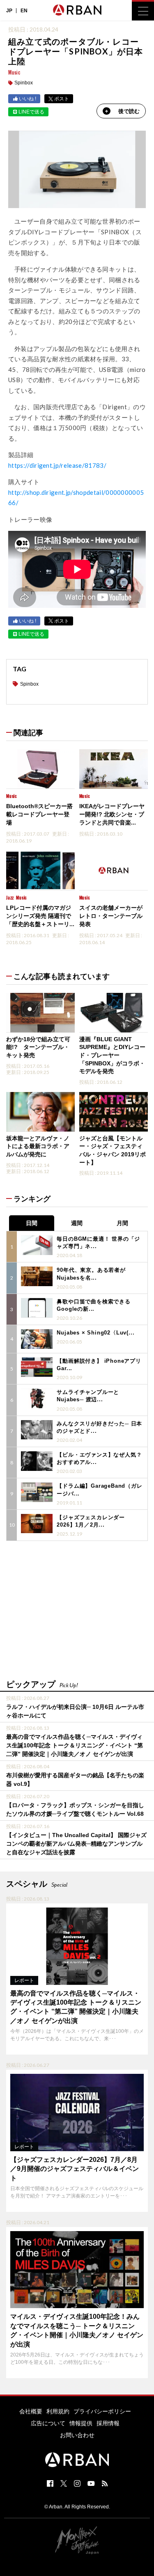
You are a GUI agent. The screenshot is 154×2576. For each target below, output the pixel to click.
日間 (32, 1223)
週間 (77, 1223)
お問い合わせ (77, 2435)
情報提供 (81, 2423)
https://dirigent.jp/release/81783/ (57, 465)
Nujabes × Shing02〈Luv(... (95, 1333)
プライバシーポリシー (102, 2411)
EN (24, 11)
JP (9, 11)
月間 (122, 1223)
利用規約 (58, 2411)
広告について (48, 2423)
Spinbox (24, 83)
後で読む (129, 111)
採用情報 (108, 2423)
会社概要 (31, 2411)
